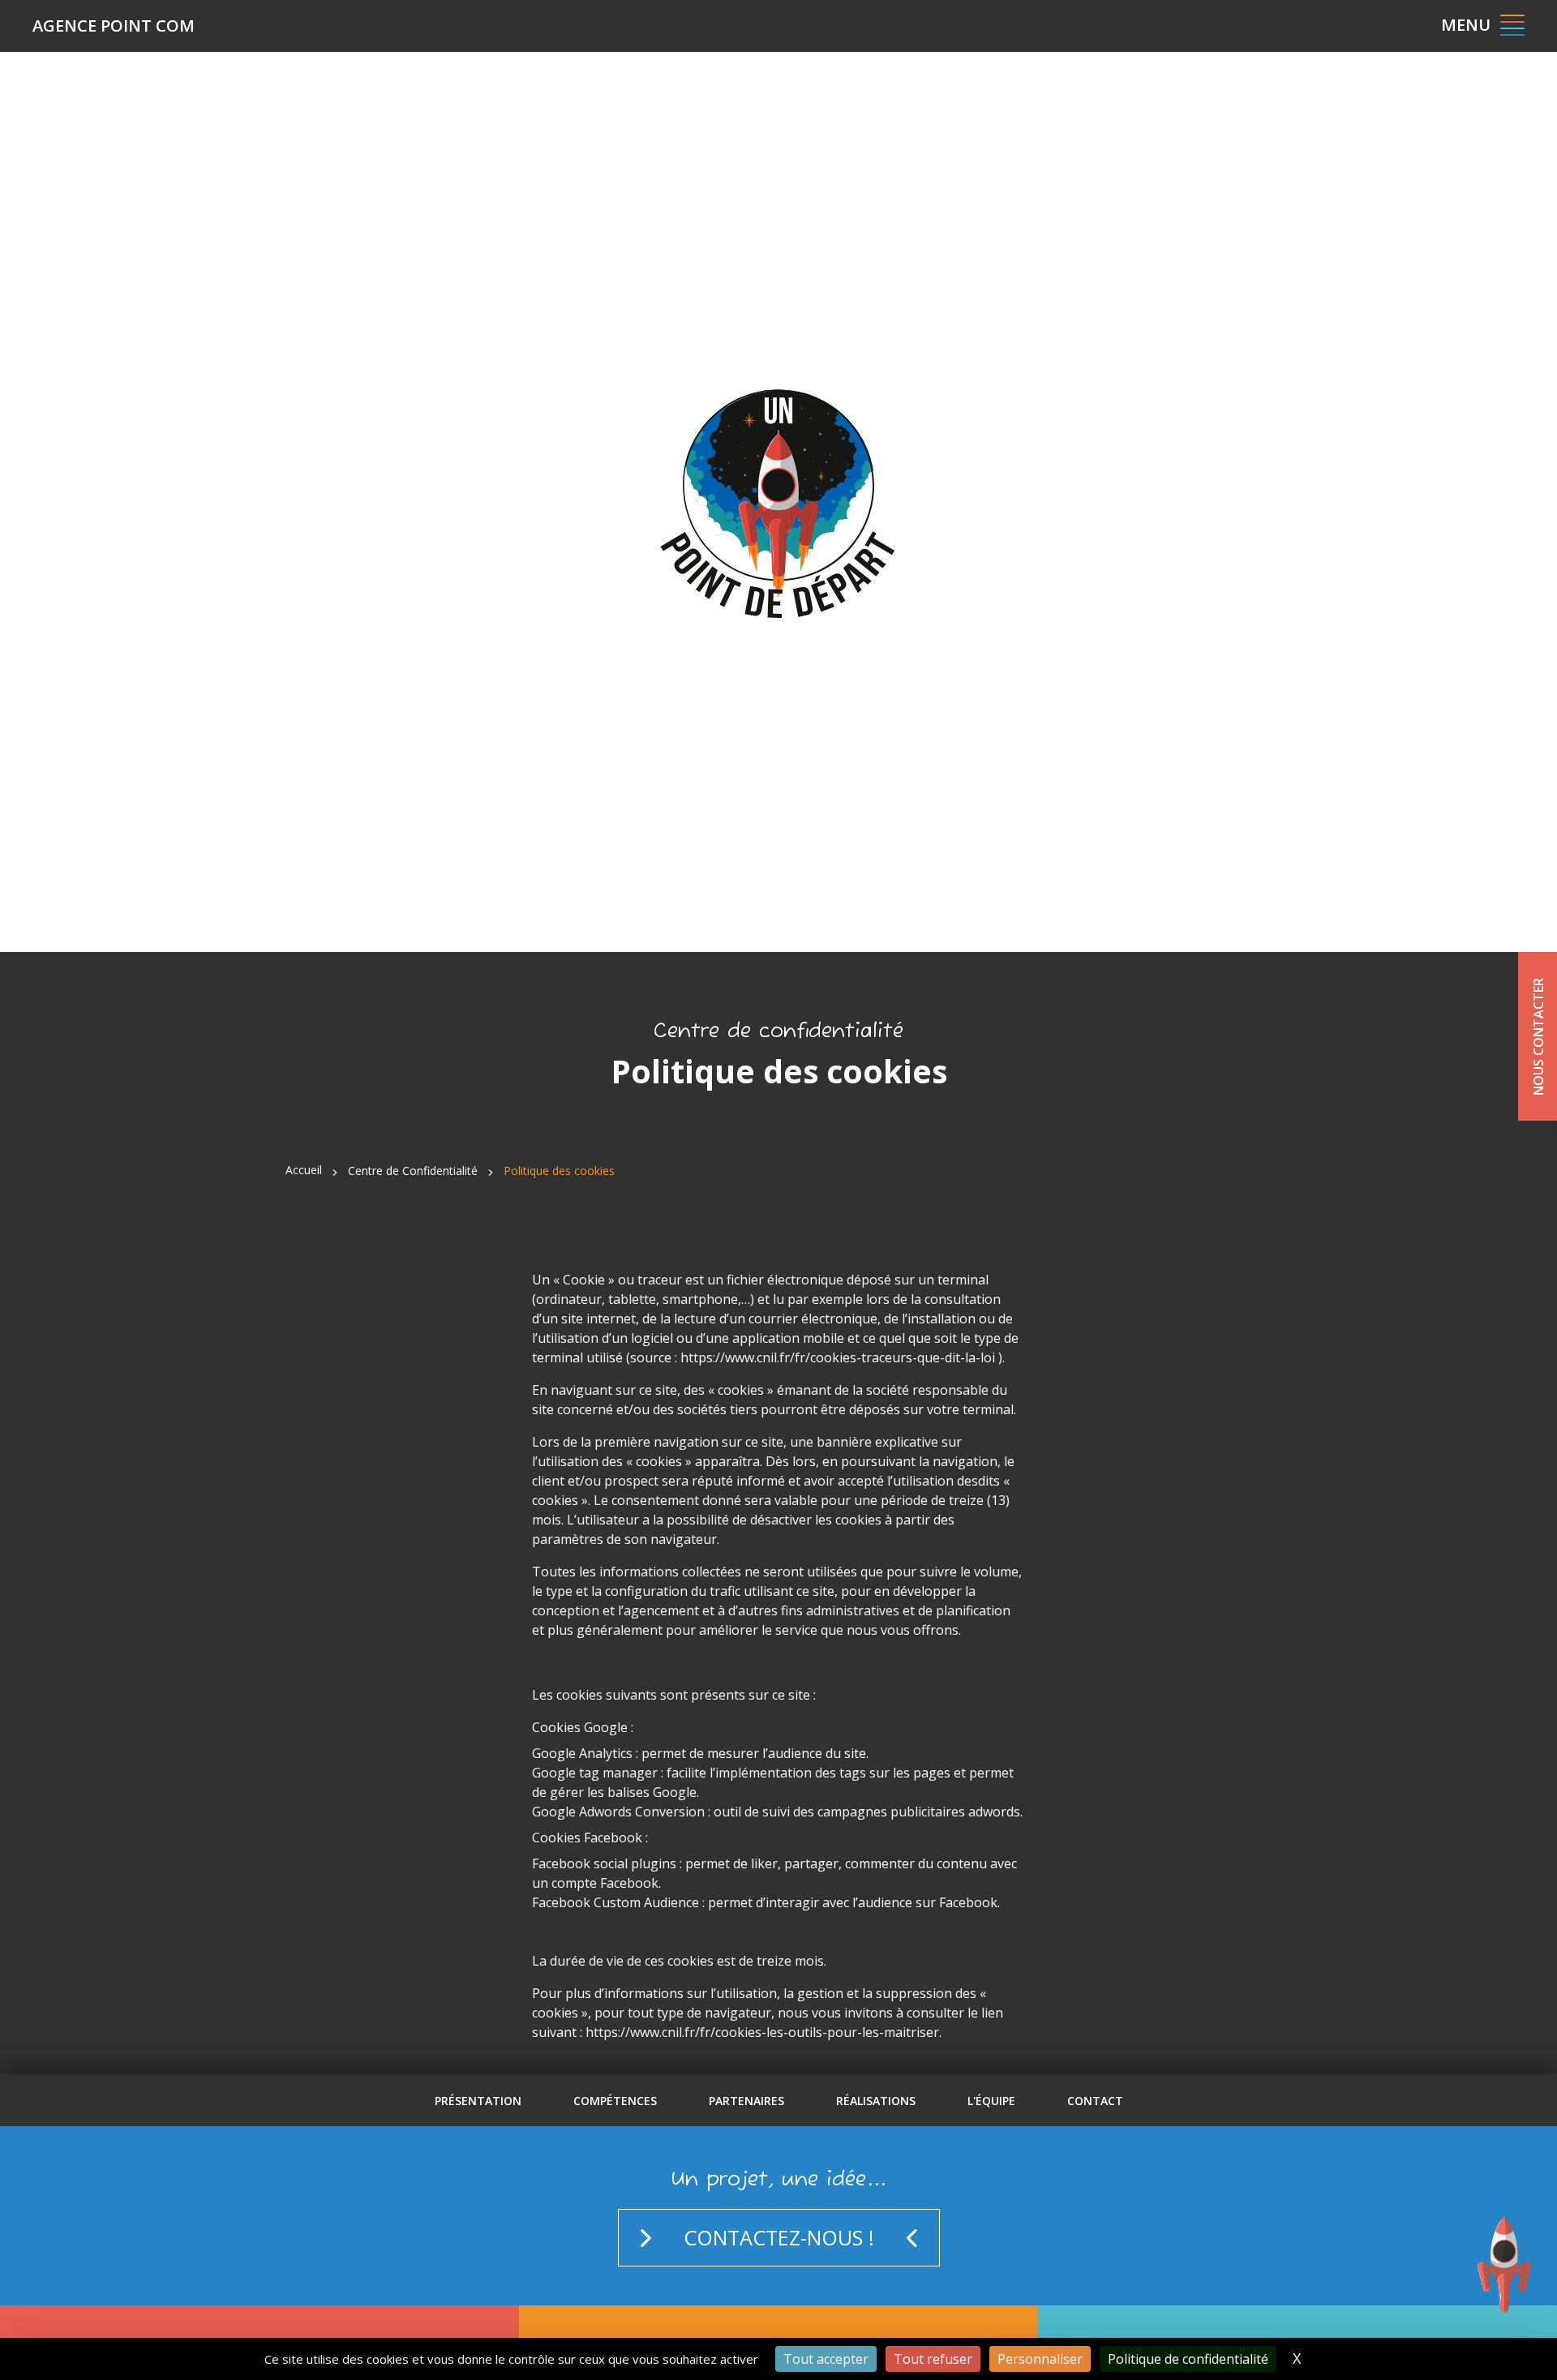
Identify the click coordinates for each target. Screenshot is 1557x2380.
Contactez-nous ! (779, 2237)
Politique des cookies (559, 1171)
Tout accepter (826, 2359)
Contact (1095, 2101)
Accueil (304, 1170)
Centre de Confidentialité (413, 1171)
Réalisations (876, 2101)
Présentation (478, 2101)
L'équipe (991, 2101)
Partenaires (746, 2101)
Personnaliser (1040, 2359)
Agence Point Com (114, 26)
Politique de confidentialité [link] (1188, 2359)
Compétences (615, 2101)
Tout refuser (933, 2359)
